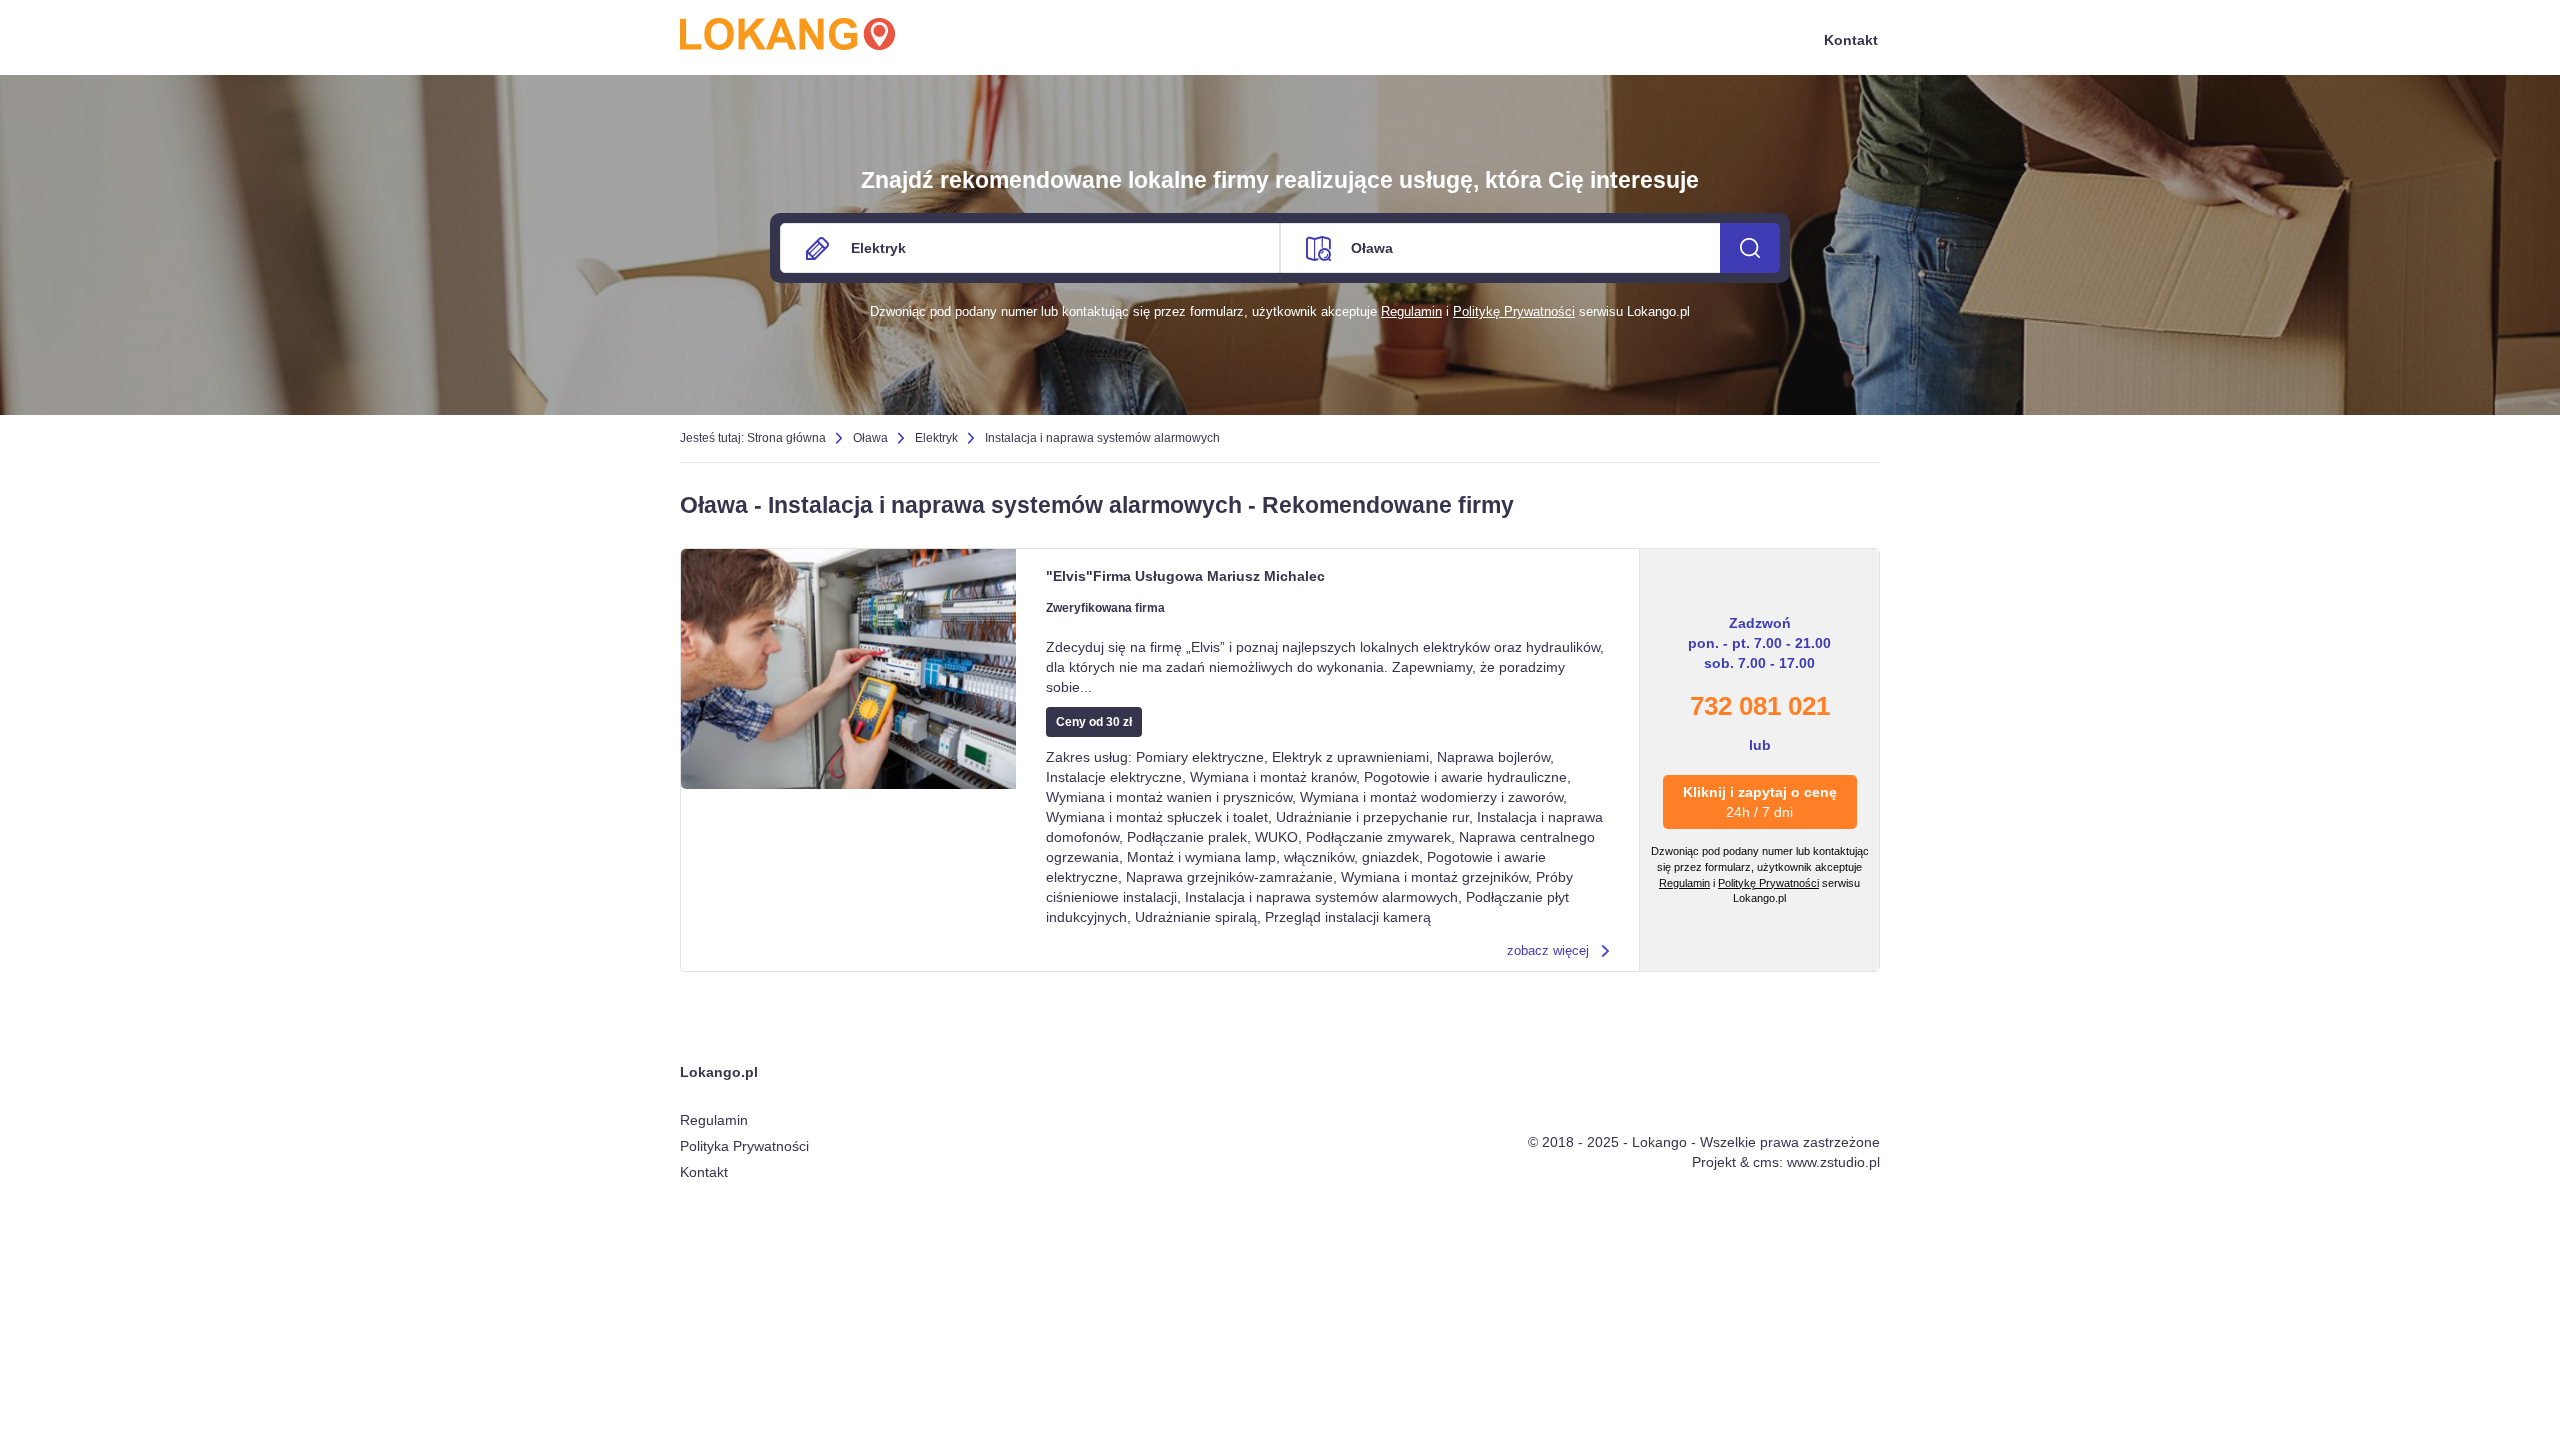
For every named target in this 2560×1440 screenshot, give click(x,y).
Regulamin (1411, 311)
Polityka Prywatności (744, 1146)
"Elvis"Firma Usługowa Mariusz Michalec (1185, 576)
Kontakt (1851, 40)
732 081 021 (1760, 706)
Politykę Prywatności (1514, 311)
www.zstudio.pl (1833, 1162)
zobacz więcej (1548, 950)
